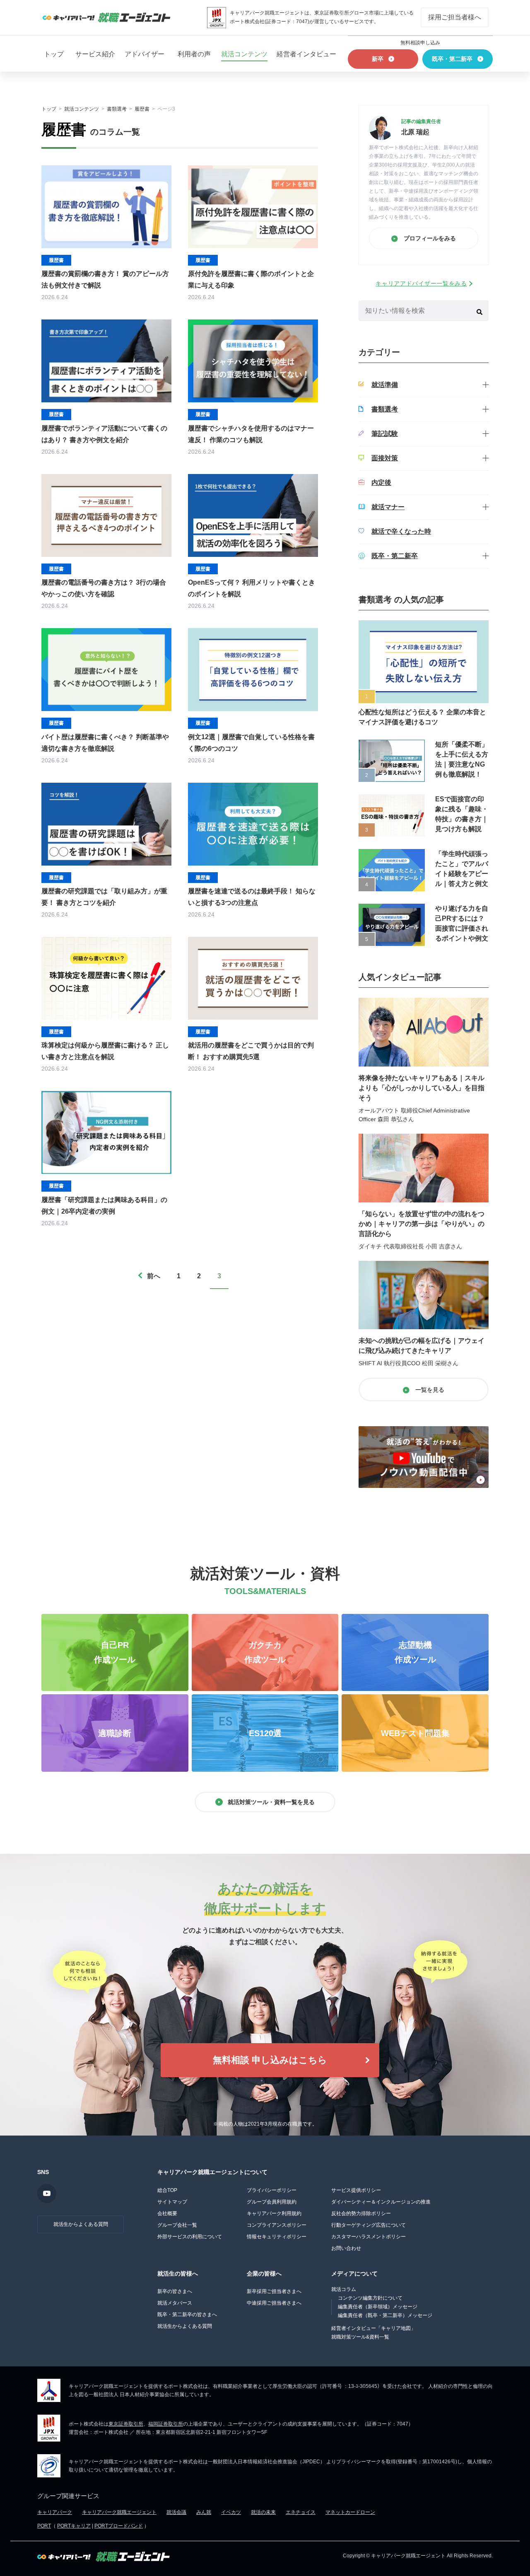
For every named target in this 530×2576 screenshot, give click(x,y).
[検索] (479, 311)
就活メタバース (175, 2303)
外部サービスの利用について (190, 2237)
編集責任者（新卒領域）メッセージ (378, 2307)
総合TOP (167, 2190)
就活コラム (344, 2289)
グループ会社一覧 (177, 2225)
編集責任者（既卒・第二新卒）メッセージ (385, 2315)
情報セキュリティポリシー (277, 2237)
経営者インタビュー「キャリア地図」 (373, 2328)
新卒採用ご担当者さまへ (274, 2291)
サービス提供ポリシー (356, 2190)
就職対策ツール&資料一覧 (360, 2337)
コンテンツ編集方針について (370, 2298)
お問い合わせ (346, 2248)
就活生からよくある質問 (81, 2224)
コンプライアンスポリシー (277, 2225)
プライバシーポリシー (272, 2190)
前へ (154, 1276)
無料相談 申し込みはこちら (270, 2060)
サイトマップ (172, 2202)
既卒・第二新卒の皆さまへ (187, 2315)
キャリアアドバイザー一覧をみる (421, 283)
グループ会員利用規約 (272, 2202)
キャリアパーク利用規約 (274, 2213)
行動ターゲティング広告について (369, 2225)
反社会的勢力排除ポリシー (361, 2213)
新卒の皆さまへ (175, 2291)
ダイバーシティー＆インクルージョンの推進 (381, 2202)
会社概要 (167, 2213)
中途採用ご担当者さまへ (274, 2303)
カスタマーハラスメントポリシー (369, 2237)
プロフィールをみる (429, 238)
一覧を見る (429, 1390)
